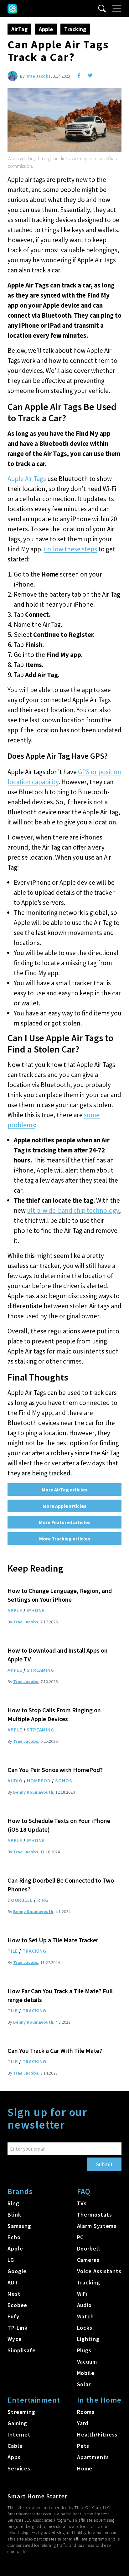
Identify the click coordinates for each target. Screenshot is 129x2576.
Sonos (64, 1780)
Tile (13, 1951)
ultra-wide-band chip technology (73, 1210)
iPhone (36, 1610)
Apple (46, 29)
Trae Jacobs (38, 76)
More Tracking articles (65, 1539)
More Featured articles (65, 1522)
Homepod (39, 1780)
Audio (15, 1780)
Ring (43, 1900)
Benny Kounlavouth (33, 1792)
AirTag (19, 29)
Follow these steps (70, 549)
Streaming (40, 1670)
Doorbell (20, 1900)
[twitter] (90, 75)
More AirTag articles (64, 1490)
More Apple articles (64, 1506)
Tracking (75, 29)
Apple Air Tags (27, 479)
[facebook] (79, 75)
